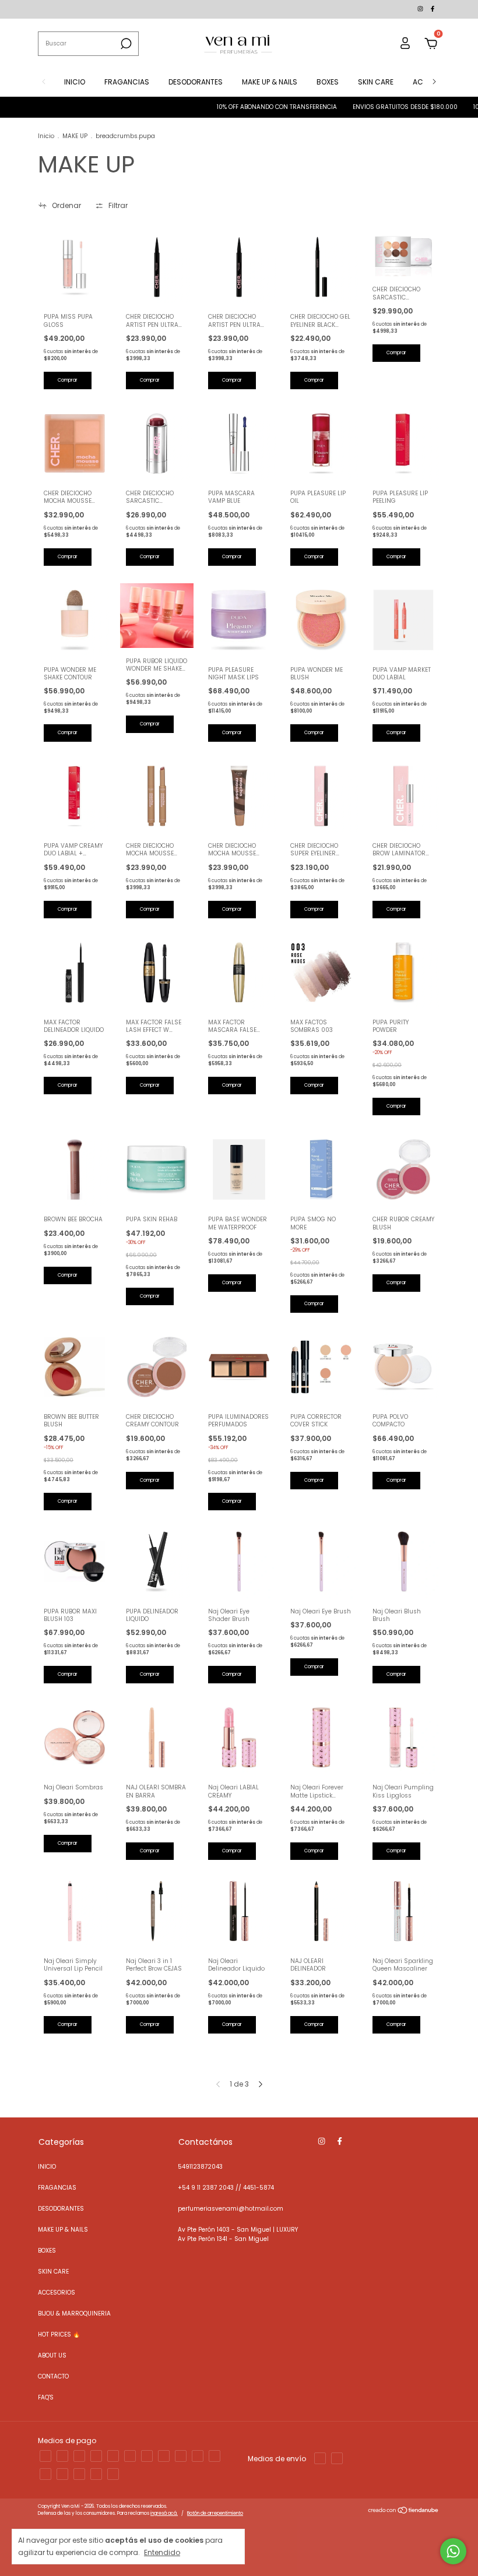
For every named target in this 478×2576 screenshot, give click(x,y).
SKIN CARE (376, 82)
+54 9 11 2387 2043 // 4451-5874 (226, 2188)
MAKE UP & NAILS (270, 82)
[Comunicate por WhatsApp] (453, 2551)
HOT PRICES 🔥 (59, 2334)
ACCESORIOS (57, 2293)
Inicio (46, 136)
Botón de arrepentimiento (215, 2513)
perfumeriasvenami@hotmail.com (231, 2209)
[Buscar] (125, 44)
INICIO (75, 82)
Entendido (162, 2552)
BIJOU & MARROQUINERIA (74, 2314)
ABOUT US (52, 2355)
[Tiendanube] (404, 2512)
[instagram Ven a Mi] (421, 9)
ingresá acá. (164, 2513)
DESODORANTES (196, 82)
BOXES (328, 82)
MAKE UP (75, 136)
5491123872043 (200, 2167)
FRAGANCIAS (127, 82)
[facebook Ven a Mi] (433, 9)
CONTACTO (53, 2376)
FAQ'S (46, 2397)
